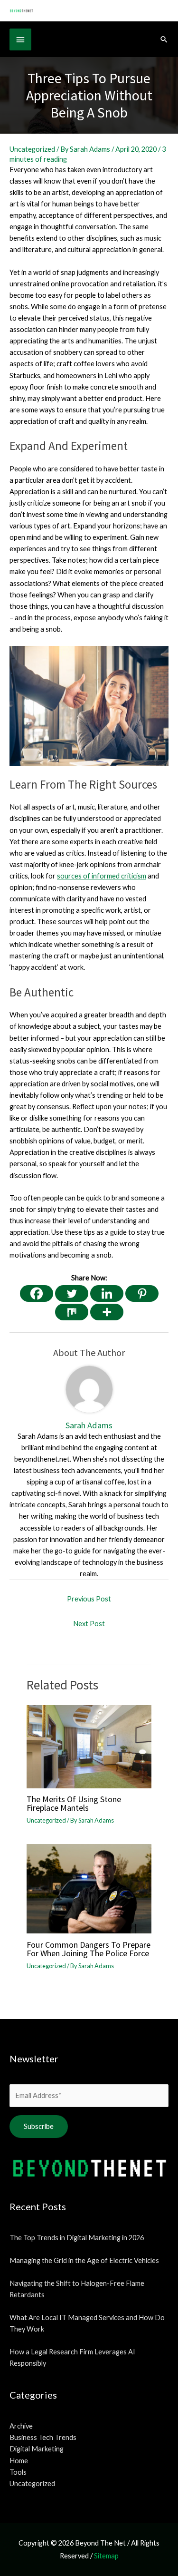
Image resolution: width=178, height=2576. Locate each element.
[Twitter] (72, 1293)
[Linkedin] (107, 1293)
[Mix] (72, 1312)
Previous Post (89, 1599)
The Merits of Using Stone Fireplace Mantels (74, 1803)
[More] (107, 1312)
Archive (21, 2426)
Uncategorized (32, 149)
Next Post (89, 1624)
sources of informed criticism (102, 876)
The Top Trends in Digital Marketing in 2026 (77, 2238)
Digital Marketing (37, 2449)
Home (19, 2461)
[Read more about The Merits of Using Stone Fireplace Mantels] (89, 1746)
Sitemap (106, 2556)
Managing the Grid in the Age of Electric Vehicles (84, 2260)
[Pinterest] (142, 1293)
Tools (18, 2472)
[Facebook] (37, 1293)
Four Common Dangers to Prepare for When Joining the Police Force (89, 1949)
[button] (164, 39)
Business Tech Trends (43, 2437)
